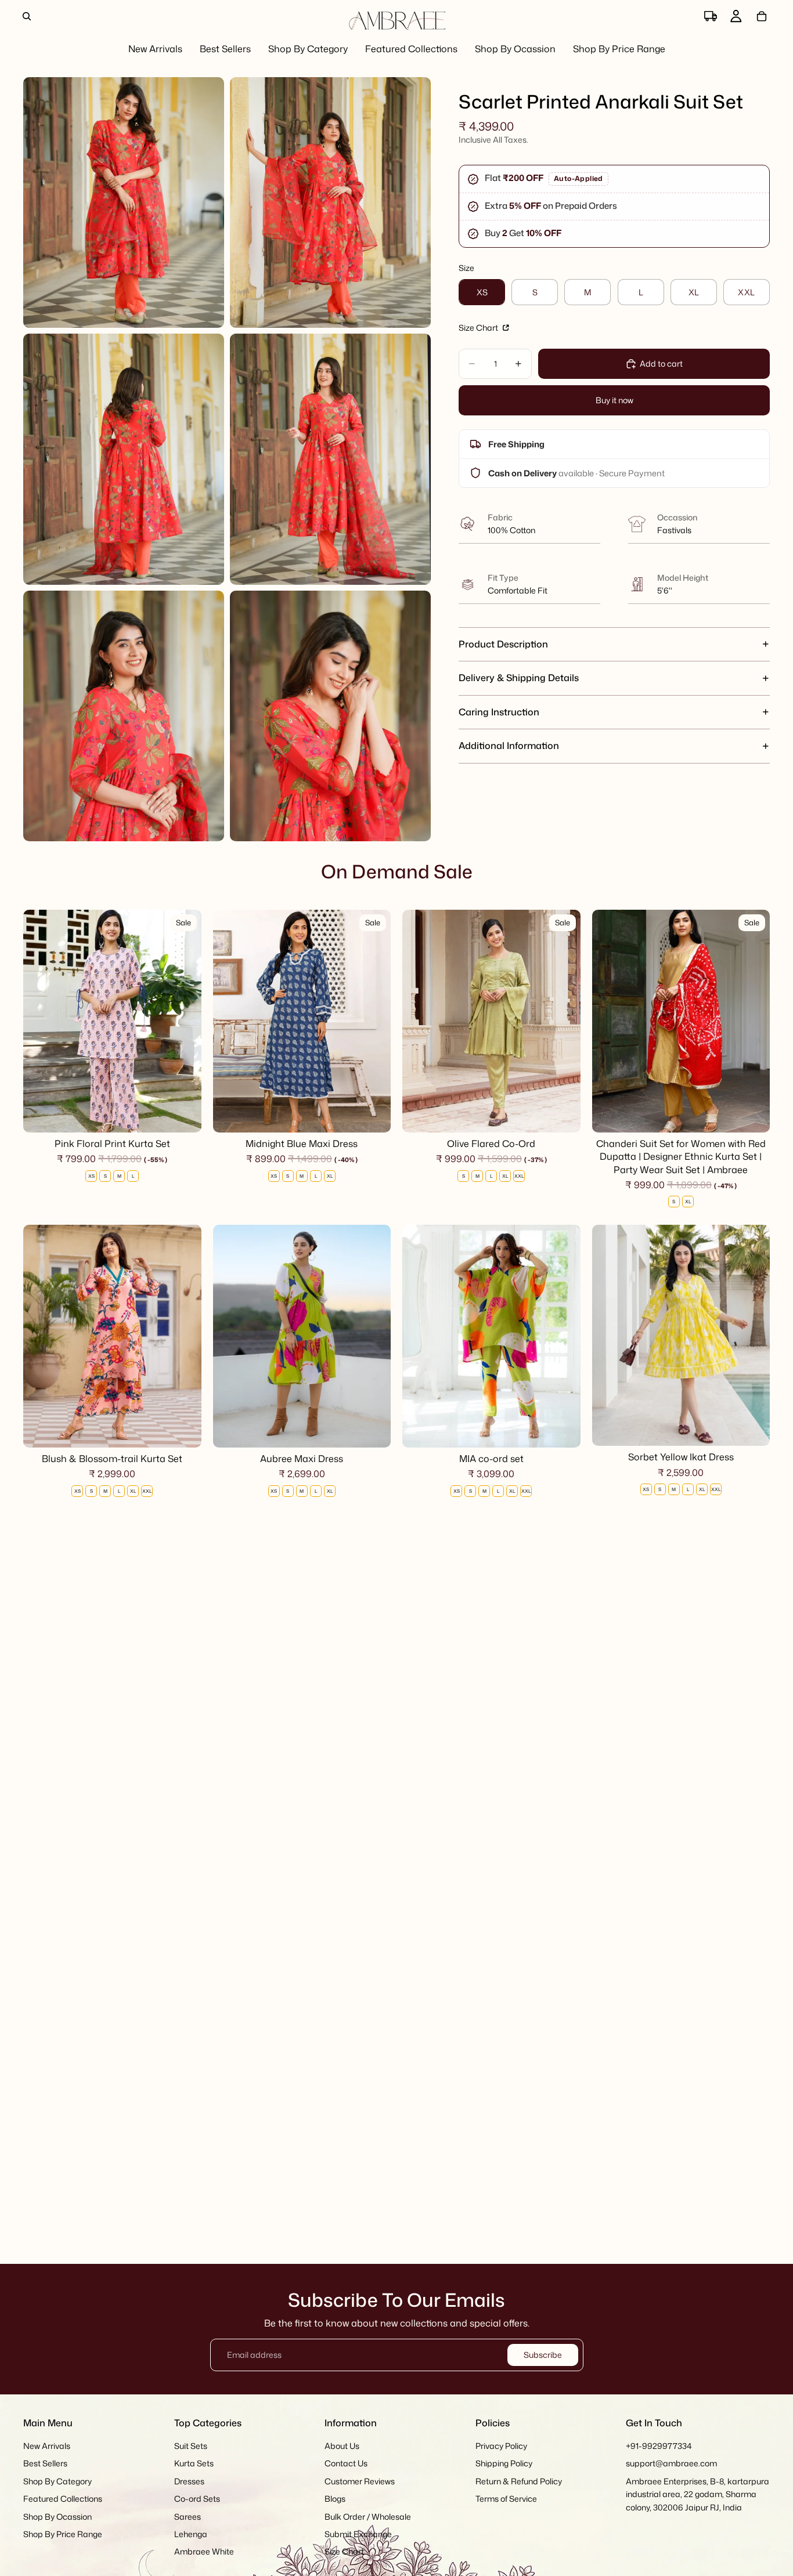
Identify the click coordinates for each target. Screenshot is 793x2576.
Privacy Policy (501, 2446)
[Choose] (183, 1115)
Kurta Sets (194, 2464)
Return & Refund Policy (519, 2481)
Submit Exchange (358, 2534)
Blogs (335, 2499)
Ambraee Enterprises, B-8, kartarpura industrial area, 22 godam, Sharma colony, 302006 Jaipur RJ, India (698, 2494)
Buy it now (614, 400)
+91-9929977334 (659, 2446)
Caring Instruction (499, 712)
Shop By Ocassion (57, 2517)
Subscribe (543, 2355)
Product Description (503, 643)
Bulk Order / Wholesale (368, 2517)
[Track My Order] (711, 16)
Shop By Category (57, 2481)
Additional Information (509, 746)
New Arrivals (47, 2446)
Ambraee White (204, 2552)
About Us (342, 2446)
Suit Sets (191, 2446)
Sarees (188, 2517)
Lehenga (191, 2534)
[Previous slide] (41, 1021)
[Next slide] (184, 1021)
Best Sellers (45, 2464)
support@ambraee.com (671, 2464)
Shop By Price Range (63, 2534)
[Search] (27, 16)
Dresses (189, 2481)
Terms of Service (506, 2499)
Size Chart (479, 328)
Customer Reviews (360, 2481)
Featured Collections (63, 2499)
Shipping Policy (504, 2464)
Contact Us (346, 2464)
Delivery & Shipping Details (519, 678)
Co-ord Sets (197, 2499)
